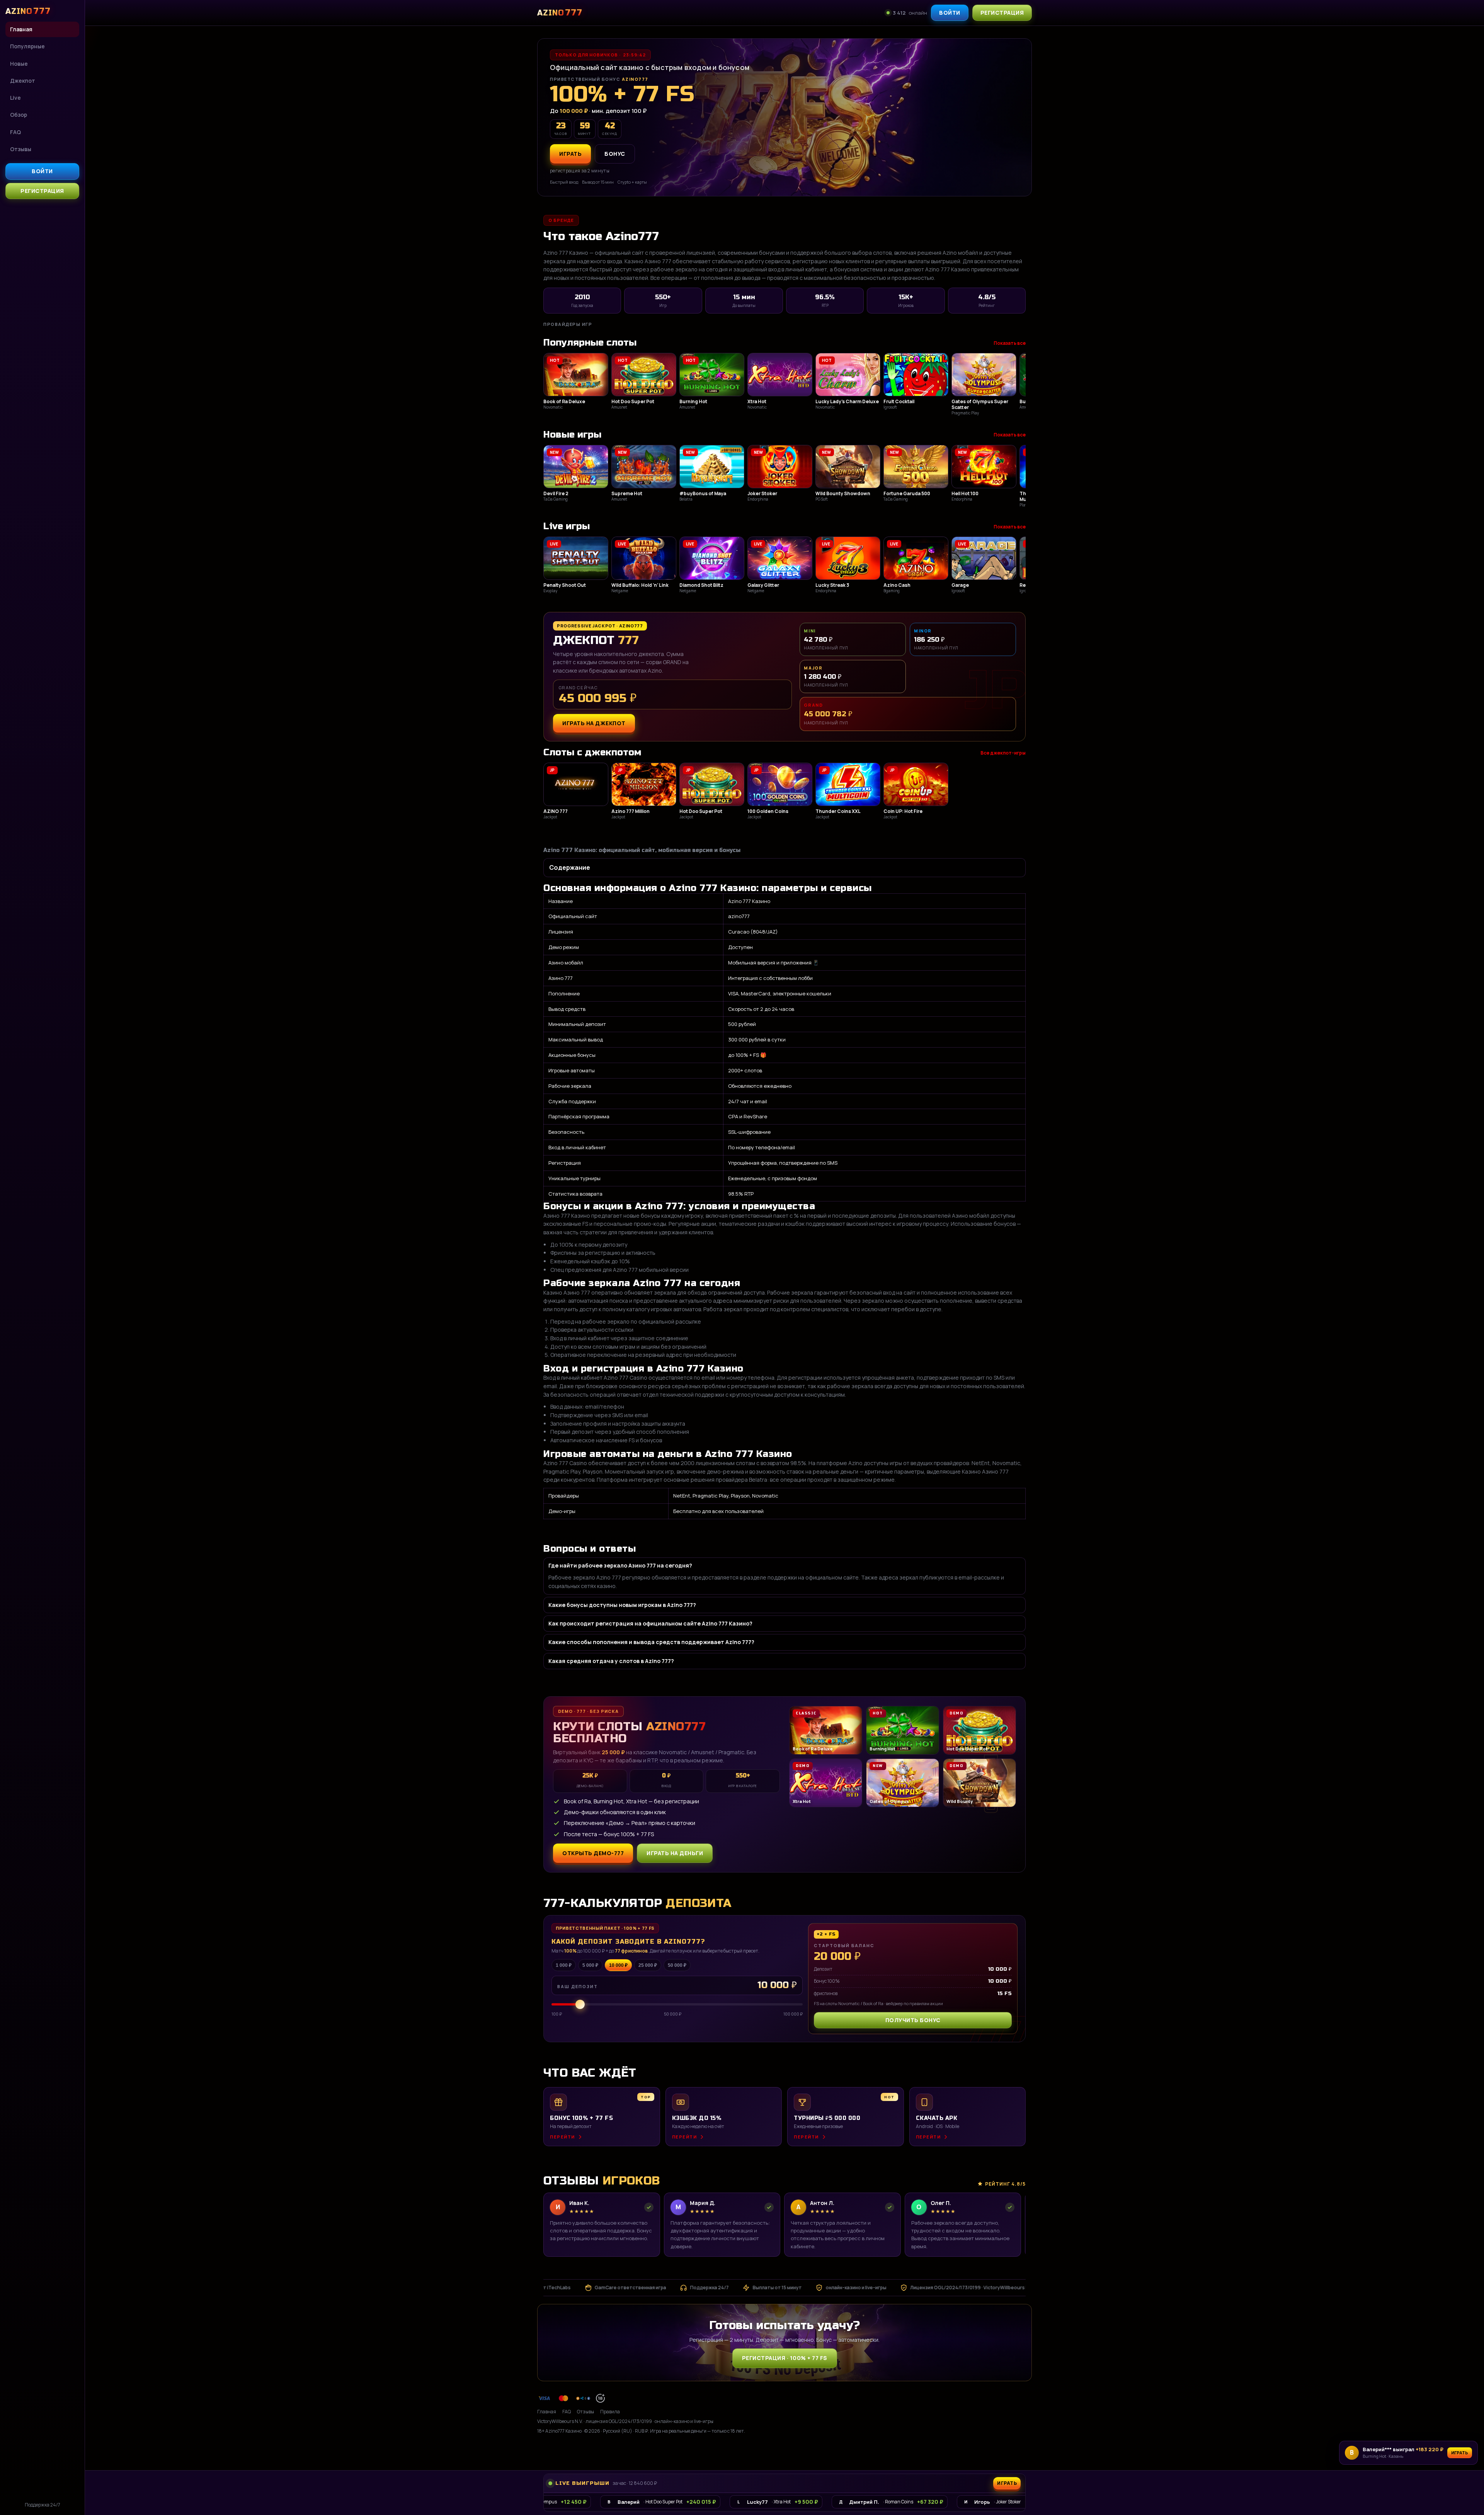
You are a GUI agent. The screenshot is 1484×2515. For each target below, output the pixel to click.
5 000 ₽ (590, 1965)
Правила (610, 2412)
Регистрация (42, 191)
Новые (19, 64)
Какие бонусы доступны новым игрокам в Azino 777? (622, 1605)
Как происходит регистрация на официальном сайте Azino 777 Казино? (650, 1623)
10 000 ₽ (618, 1965)
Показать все (1010, 343)
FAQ (15, 132)
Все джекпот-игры (1003, 753)
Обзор (19, 115)
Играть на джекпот (594, 723)
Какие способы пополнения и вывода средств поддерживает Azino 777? (651, 1642)
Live (15, 98)
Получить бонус (913, 2020)
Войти (42, 171)
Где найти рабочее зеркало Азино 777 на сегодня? (620, 1565)
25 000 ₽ (648, 1965)
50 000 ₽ (677, 1965)
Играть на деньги (675, 1853)
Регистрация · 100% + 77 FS (785, 2358)
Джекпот (23, 81)
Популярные (27, 46)
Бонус (615, 154)
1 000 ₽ (564, 1965)
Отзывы (21, 149)
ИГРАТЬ (570, 154)
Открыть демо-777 (593, 1853)
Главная (21, 29)
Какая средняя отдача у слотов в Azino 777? (611, 1661)
